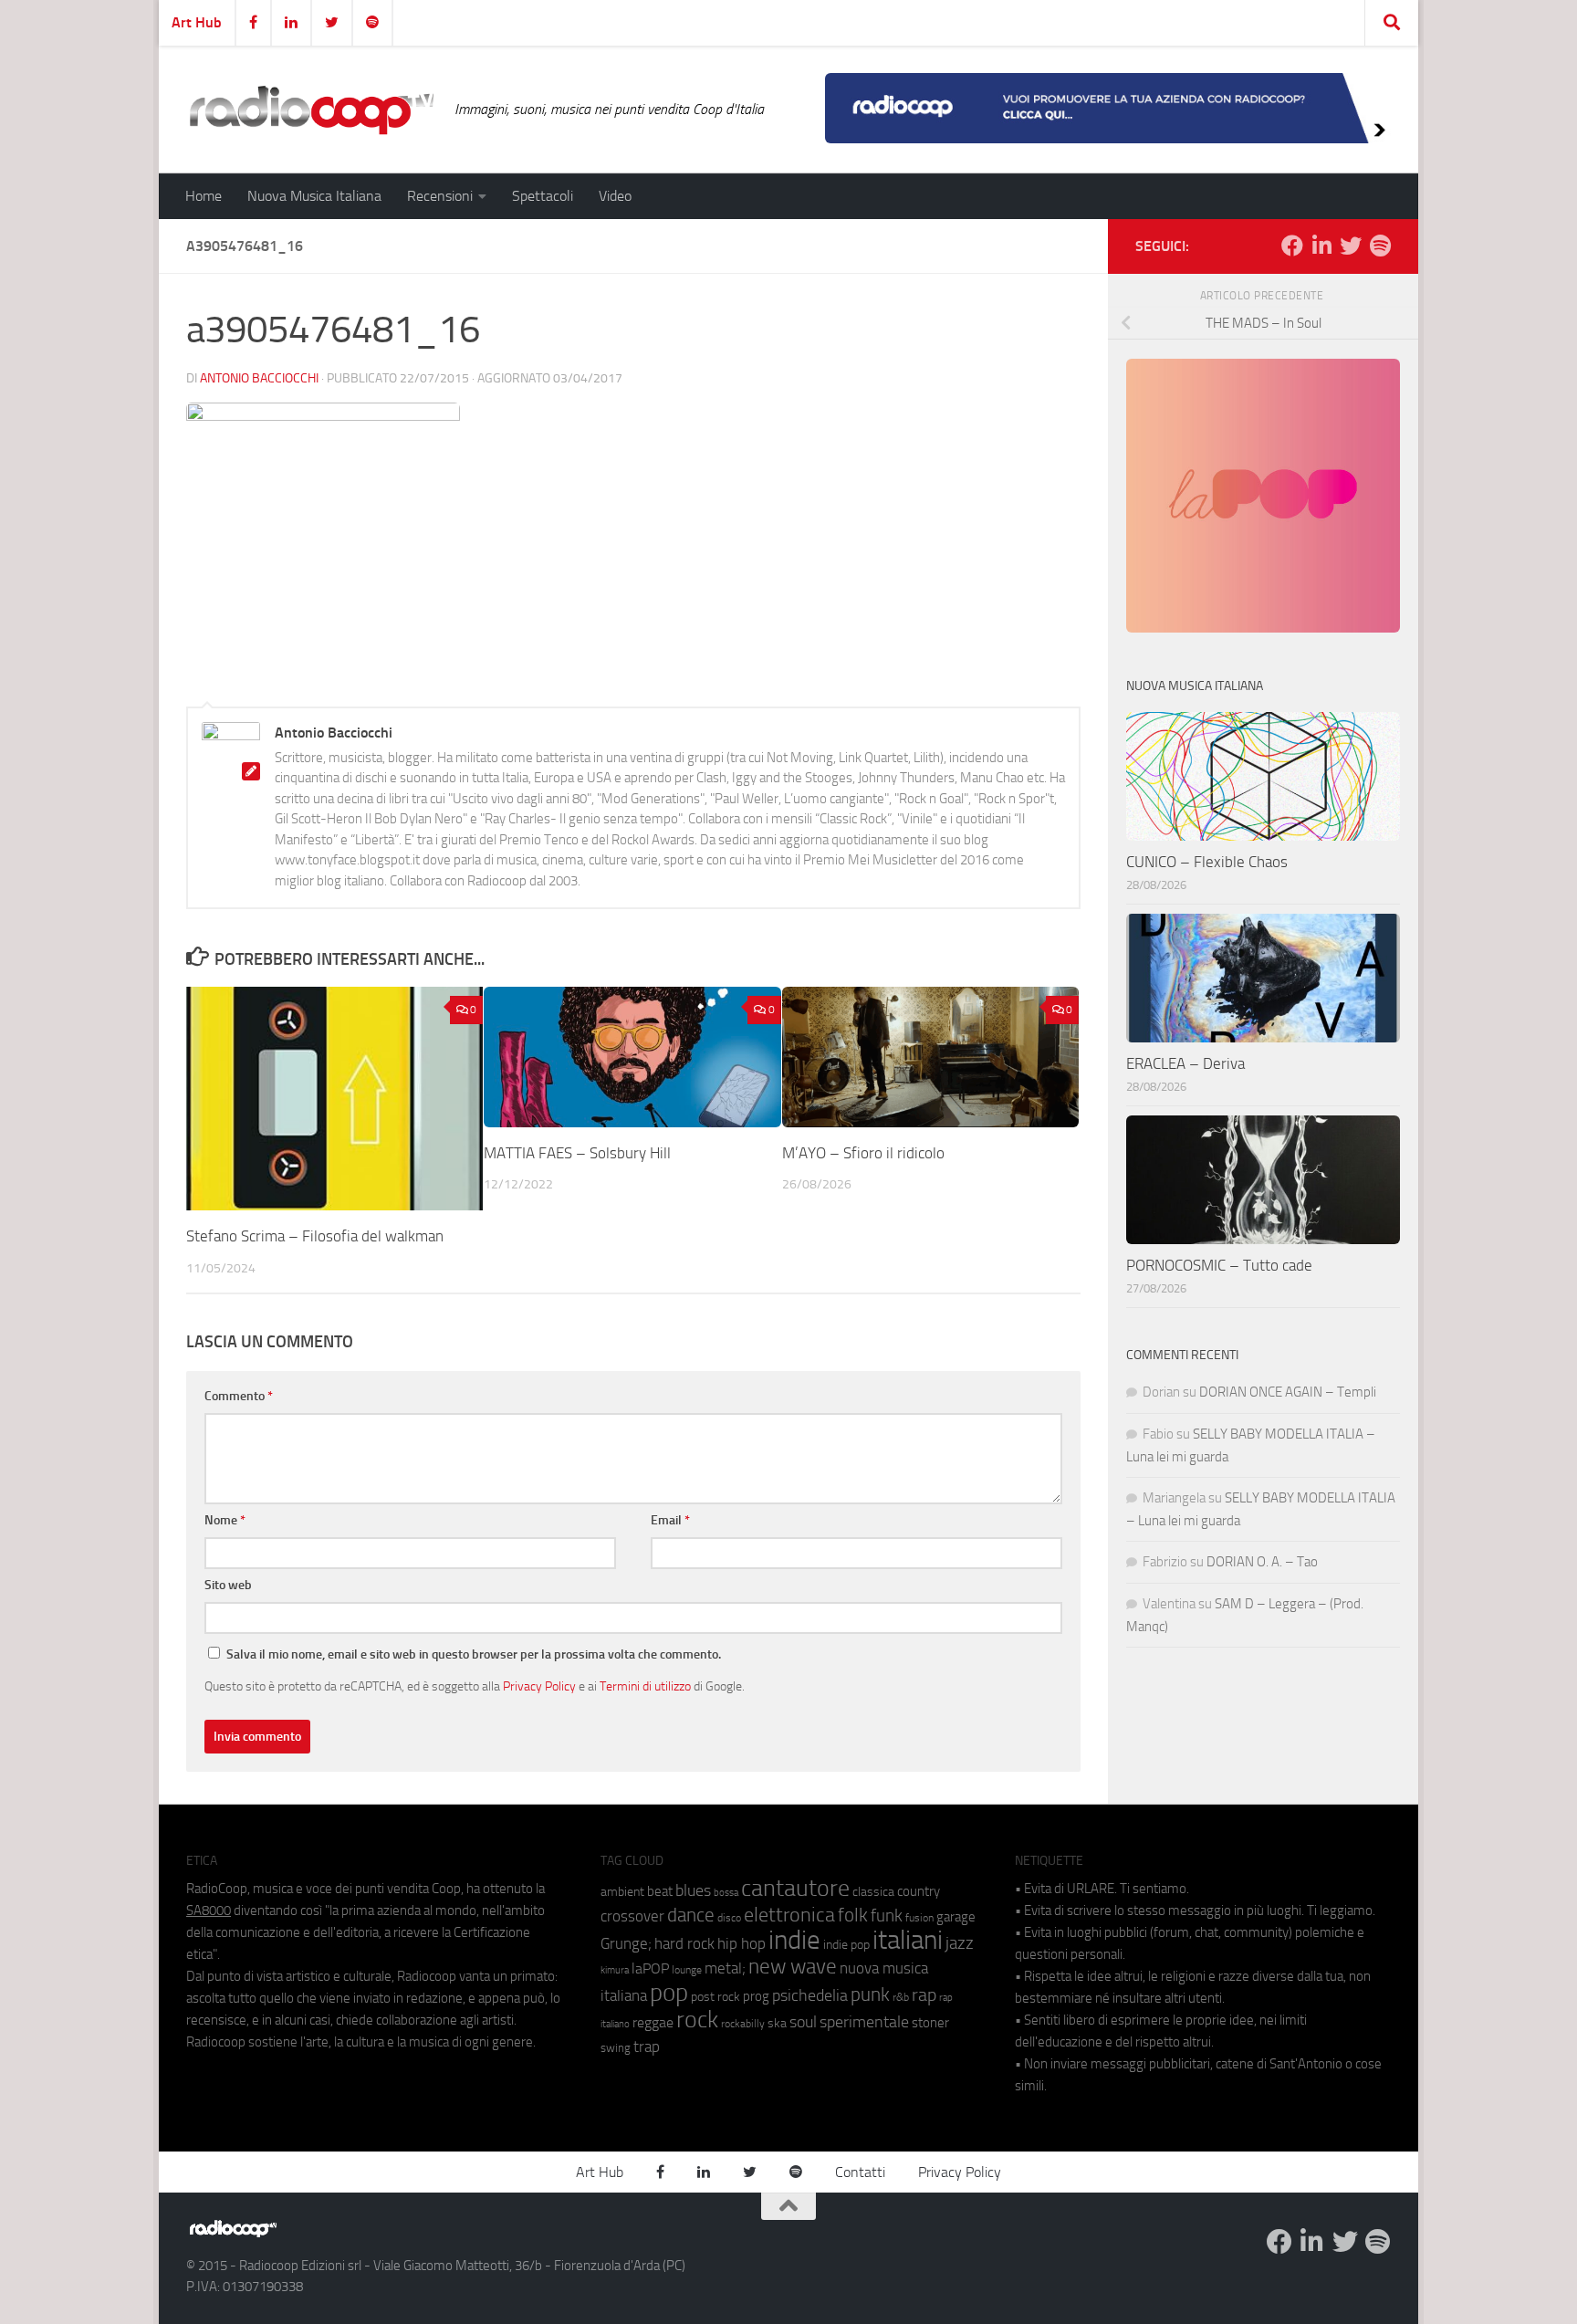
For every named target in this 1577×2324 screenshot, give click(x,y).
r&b (901, 1997)
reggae (653, 2022)
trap (647, 2047)
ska (777, 2023)
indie (794, 1940)
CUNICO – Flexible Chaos (1207, 862)
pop (669, 1993)
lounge (687, 1970)
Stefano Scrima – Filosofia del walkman (315, 1236)
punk (870, 1994)
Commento (239, 1396)
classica (873, 1892)
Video (615, 196)
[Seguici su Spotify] (1380, 246)
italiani (908, 1940)
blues (693, 1890)
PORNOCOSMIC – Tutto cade (1219, 1265)
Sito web (228, 1585)
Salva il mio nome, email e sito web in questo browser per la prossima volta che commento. (474, 1654)
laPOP (650, 1969)
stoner (930, 2023)
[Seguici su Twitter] (1351, 246)
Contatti (860, 2172)
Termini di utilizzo (645, 1686)
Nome (225, 1520)
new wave (793, 1967)
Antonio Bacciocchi (259, 378)
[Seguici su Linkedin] (1321, 246)
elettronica (789, 1915)
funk (887, 1916)
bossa (726, 1893)
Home (204, 196)
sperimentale (864, 2022)
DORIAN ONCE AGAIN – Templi (1288, 1392)
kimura (615, 1970)
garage (956, 1917)
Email (670, 1520)
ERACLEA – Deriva (1185, 1063)
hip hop (742, 1943)
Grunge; (626, 1944)
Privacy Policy (539, 1686)
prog (756, 1996)
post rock (715, 1996)
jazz (960, 1943)
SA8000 (209, 1910)
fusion (919, 1917)
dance (691, 1915)
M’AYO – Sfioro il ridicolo (863, 1153)
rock (697, 2020)
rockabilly (743, 2024)
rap (924, 1995)
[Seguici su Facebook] (1292, 246)
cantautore (795, 1888)
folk (853, 1915)
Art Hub (197, 22)
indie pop (846, 1945)
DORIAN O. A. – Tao (1262, 1562)
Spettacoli (543, 196)
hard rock (684, 1944)
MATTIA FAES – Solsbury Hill (577, 1153)
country (919, 1891)
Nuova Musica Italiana (314, 196)
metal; (725, 1968)
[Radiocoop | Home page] (311, 110)
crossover (632, 1916)
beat (660, 1891)
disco (729, 1918)
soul (803, 2022)
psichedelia (810, 1995)
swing (616, 2048)
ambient (622, 1892)
